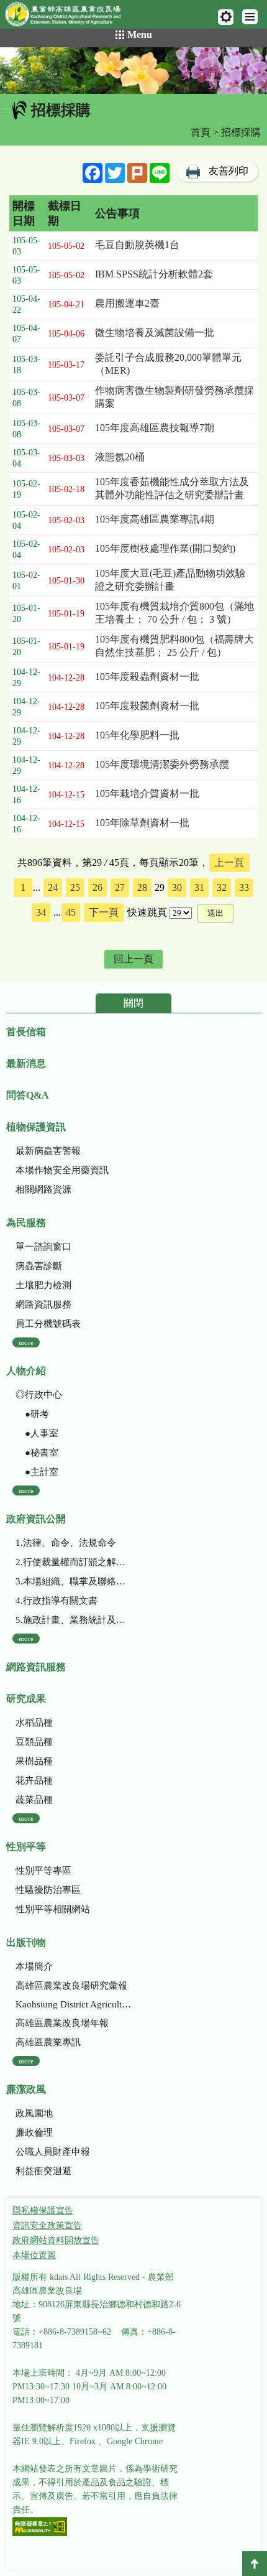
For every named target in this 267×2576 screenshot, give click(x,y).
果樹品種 (34, 1761)
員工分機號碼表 (48, 1324)
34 (41, 912)
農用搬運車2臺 (127, 303)
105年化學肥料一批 (137, 735)
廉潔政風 (26, 2089)
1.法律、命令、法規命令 (66, 1543)
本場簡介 (34, 1966)
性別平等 (26, 1847)
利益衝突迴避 (43, 2171)
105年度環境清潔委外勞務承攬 (162, 764)
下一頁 (104, 912)
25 (75, 887)
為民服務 (26, 1223)
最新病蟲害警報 (48, 1151)
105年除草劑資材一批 (142, 823)
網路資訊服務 (43, 1304)
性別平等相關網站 (53, 1909)
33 (244, 887)
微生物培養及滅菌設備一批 (155, 332)
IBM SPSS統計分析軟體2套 (154, 274)
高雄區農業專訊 (48, 2042)
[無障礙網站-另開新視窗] (40, 2528)
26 (97, 887)
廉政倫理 (34, 2132)
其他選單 (226, 17)
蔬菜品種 (34, 1800)
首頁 (201, 132)
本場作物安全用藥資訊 (62, 1170)
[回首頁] (69, 17)
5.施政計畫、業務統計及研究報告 (75, 1620)
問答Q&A (28, 1095)
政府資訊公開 (36, 1519)
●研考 (32, 1414)
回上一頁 (133, 959)
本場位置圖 (34, 2255)
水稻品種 (34, 1723)
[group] (133, 71)
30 (177, 887)
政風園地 (34, 2113)
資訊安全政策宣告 (47, 2225)
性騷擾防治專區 (48, 1890)
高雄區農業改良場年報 (62, 2023)
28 (142, 887)
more (26, 1342)
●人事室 (37, 1433)
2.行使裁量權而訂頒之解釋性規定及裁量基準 (75, 1562)
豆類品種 (34, 1742)
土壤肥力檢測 (43, 1285)
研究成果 (26, 1699)
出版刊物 (26, 1942)
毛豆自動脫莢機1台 (137, 245)
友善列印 (229, 171)
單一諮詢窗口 (43, 1247)
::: (7, 110)
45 (71, 912)
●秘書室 (37, 1453)
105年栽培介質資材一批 (147, 793)
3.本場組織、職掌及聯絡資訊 (75, 1581)
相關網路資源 (43, 1189)
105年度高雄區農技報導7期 (155, 428)
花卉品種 (34, 1780)
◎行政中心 (39, 1395)
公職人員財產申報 (53, 2152)
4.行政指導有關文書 (57, 1601)
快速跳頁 (147, 912)
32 (222, 887)
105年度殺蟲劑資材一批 (147, 677)
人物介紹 (26, 1371)
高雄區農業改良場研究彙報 (71, 1986)
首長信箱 (26, 1032)
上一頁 (229, 863)
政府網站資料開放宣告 (56, 2240)
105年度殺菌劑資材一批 (147, 706)
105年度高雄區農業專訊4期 (155, 519)
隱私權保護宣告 (43, 2211)
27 (120, 887)
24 (53, 887)
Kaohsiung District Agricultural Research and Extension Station (75, 2004)
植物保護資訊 (36, 1127)
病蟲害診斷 (39, 1266)
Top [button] (255, 2564)
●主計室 (37, 1472)
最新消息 (26, 1063)
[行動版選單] (250, 17)
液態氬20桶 (120, 457)
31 (199, 887)
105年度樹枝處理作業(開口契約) (165, 548)
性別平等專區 (43, 1871)
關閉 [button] (133, 1003)
